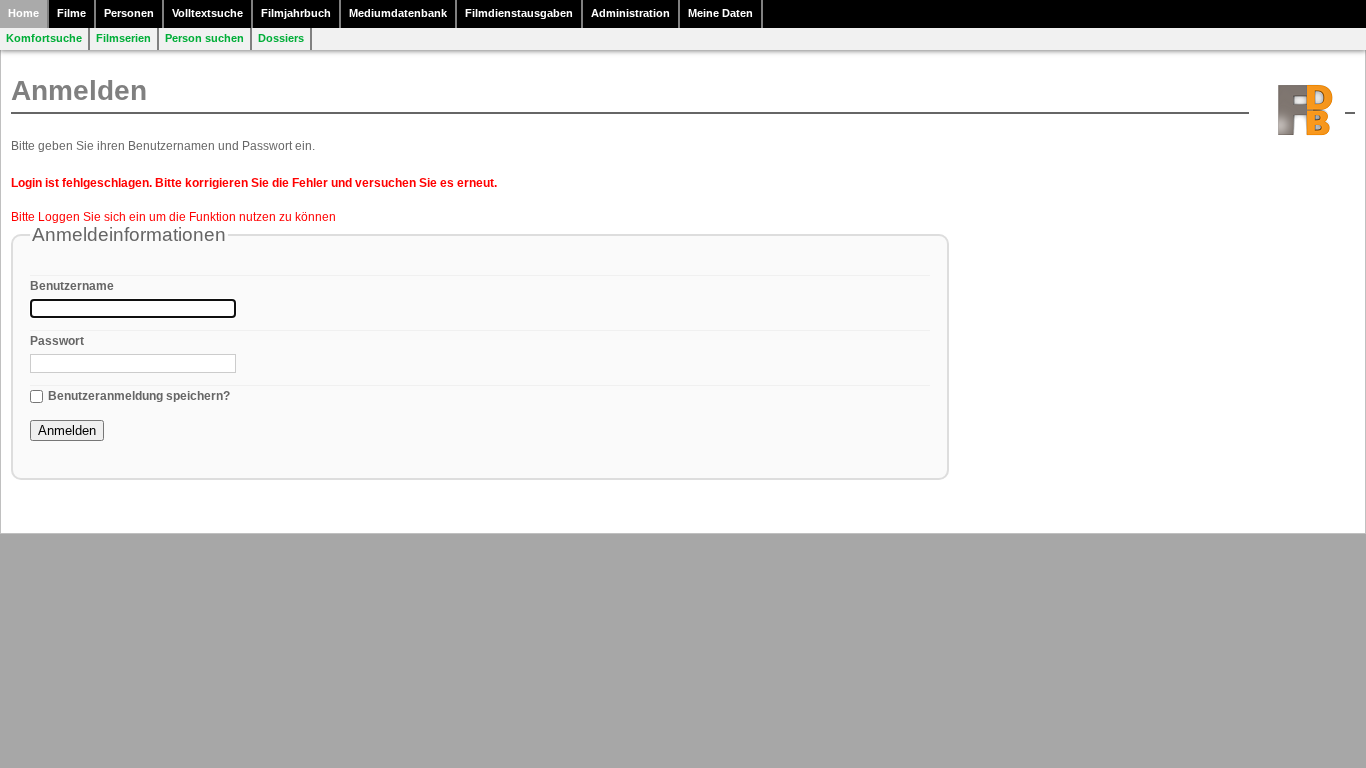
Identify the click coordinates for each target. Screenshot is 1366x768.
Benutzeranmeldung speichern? (139, 396)
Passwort (57, 341)
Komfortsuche (44, 38)
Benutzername (72, 286)
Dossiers (281, 38)
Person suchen (204, 38)
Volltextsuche (207, 13)
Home (23, 13)
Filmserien (123, 38)
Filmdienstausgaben (519, 13)
